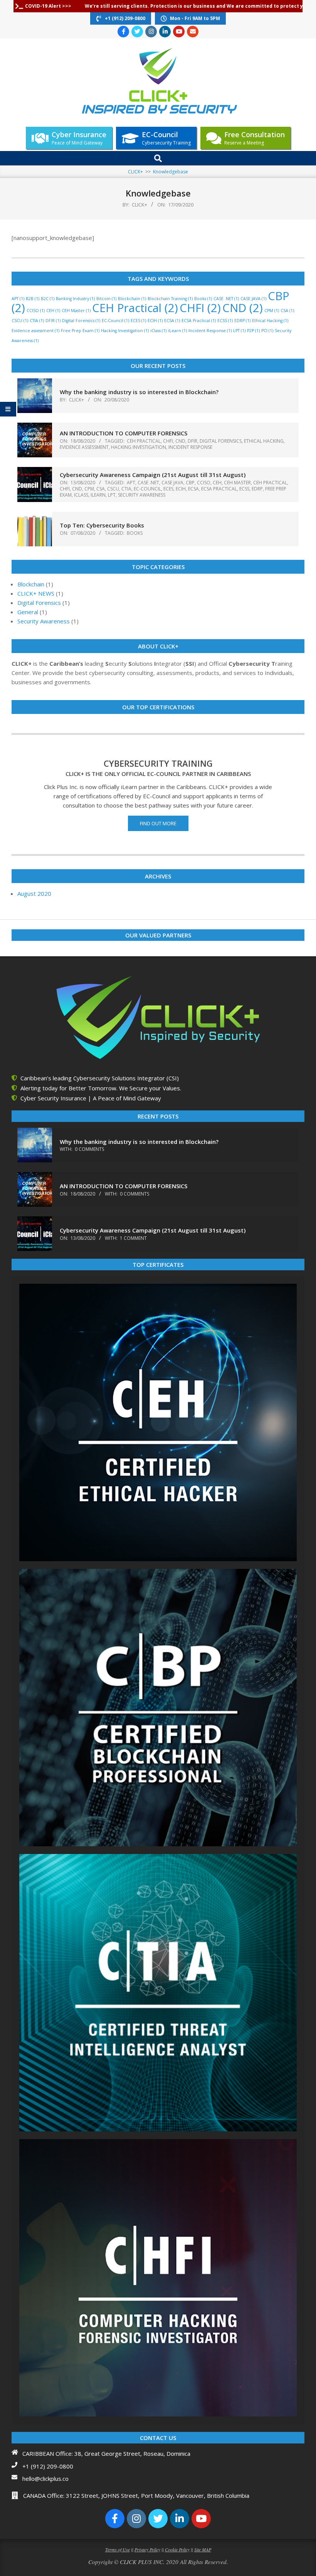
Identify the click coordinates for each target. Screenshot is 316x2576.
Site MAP (203, 2549)
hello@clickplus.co (45, 2479)
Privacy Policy (147, 2549)
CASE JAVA (253, 299)
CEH (53, 311)
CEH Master (76, 311)
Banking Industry (75, 299)
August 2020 (34, 893)
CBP (190, 483)
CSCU (20, 321)
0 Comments (89, 1149)
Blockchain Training (170, 299)
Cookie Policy (177, 2549)
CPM (272, 311)
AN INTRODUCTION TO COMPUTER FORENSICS (124, 433)
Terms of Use (118, 2549)
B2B (33, 299)
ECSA (172, 321)
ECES (138, 321)
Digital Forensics (81, 321)
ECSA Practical (199, 321)
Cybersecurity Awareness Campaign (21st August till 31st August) (153, 475)
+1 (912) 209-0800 (48, 2466)
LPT (239, 331)
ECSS (225, 321)
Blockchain (132, 299)
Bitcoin (106, 299)
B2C (48, 299)
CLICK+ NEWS (36, 593)
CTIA (37, 321)
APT (18, 299)
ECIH (155, 321)
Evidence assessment (35, 331)
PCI (267, 331)
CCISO (36, 311)
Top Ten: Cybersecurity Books (102, 525)
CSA (287, 311)
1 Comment (133, 1238)
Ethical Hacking (270, 321)
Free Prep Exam (80, 331)
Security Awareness (142, 495)
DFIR (53, 321)
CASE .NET (226, 299)
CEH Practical (135, 308)
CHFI (200, 308)
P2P (253, 331)
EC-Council (115, 321)
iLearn (177, 331)
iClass (158, 331)
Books (203, 299)
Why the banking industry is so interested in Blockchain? (139, 392)
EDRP (242, 321)
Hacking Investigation (125, 331)
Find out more (158, 823)
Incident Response (210, 331)
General (28, 612)
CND (243, 308)
